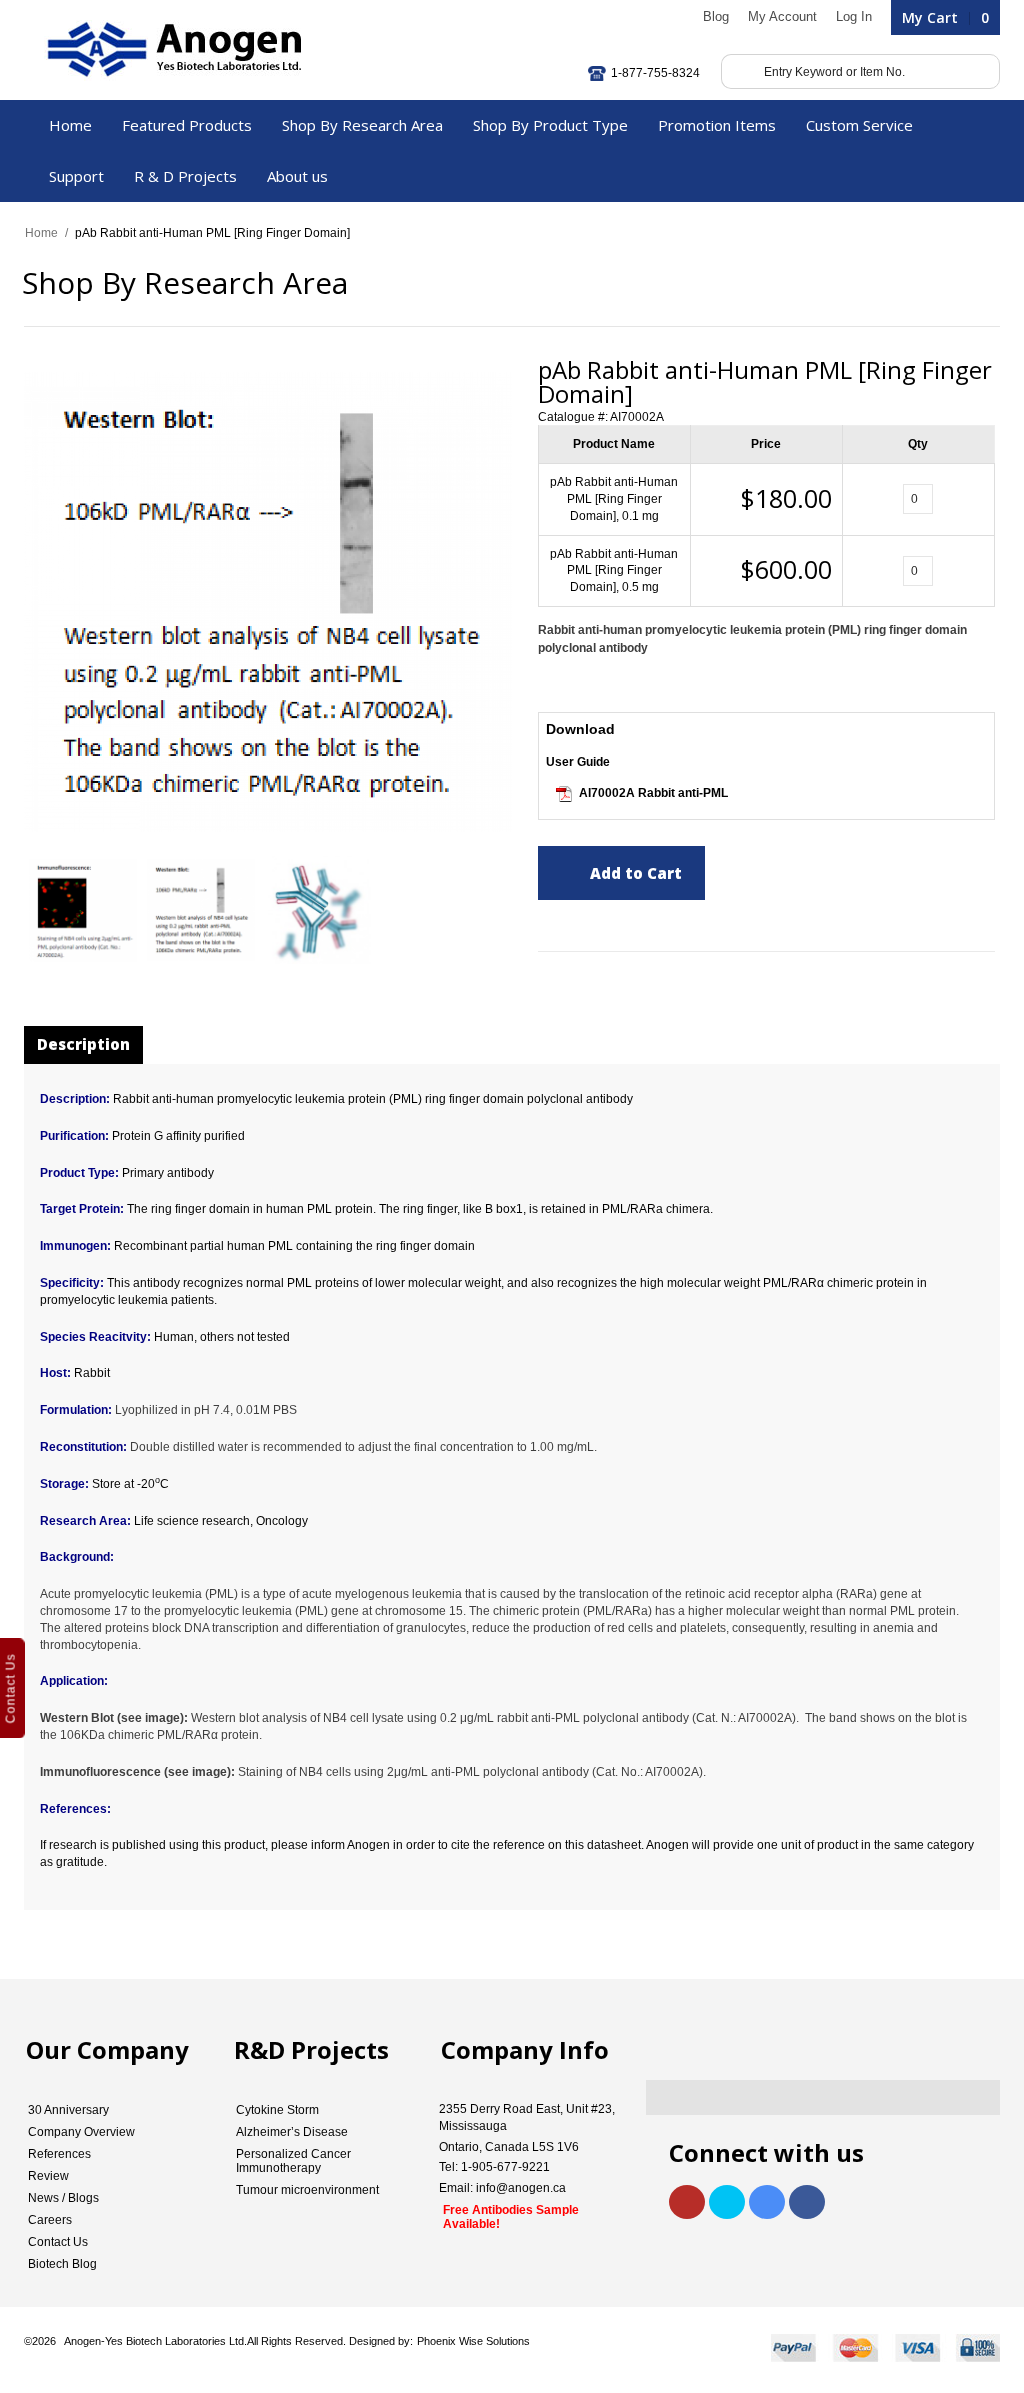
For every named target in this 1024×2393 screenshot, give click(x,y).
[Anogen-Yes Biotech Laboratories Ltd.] (172, 50)
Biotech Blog (62, 2264)
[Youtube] (687, 2202)
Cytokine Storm (277, 2110)
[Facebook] (807, 2202)
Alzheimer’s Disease (292, 2132)
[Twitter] (727, 2202)
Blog (716, 16)
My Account (782, 16)
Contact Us (58, 2242)
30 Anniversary (68, 2110)
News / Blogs (63, 2198)
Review (48, 2176)
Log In (854, 16)
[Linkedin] (767, 2202)
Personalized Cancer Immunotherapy (293, 2161)
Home (41, 233)
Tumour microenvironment (307, 2190)
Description (83, 1044)
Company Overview (81, 2132)
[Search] (739, 71)
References (59, 2154)
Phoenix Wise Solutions (473, 2341)
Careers (50, 2220)
